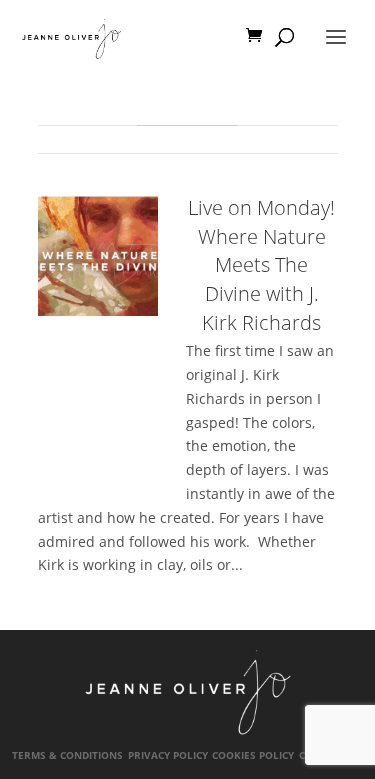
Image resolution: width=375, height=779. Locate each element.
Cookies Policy (253, 755)
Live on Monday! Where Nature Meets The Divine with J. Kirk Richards (261, 265)
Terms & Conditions (67, 755)
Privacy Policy (168, 755)
